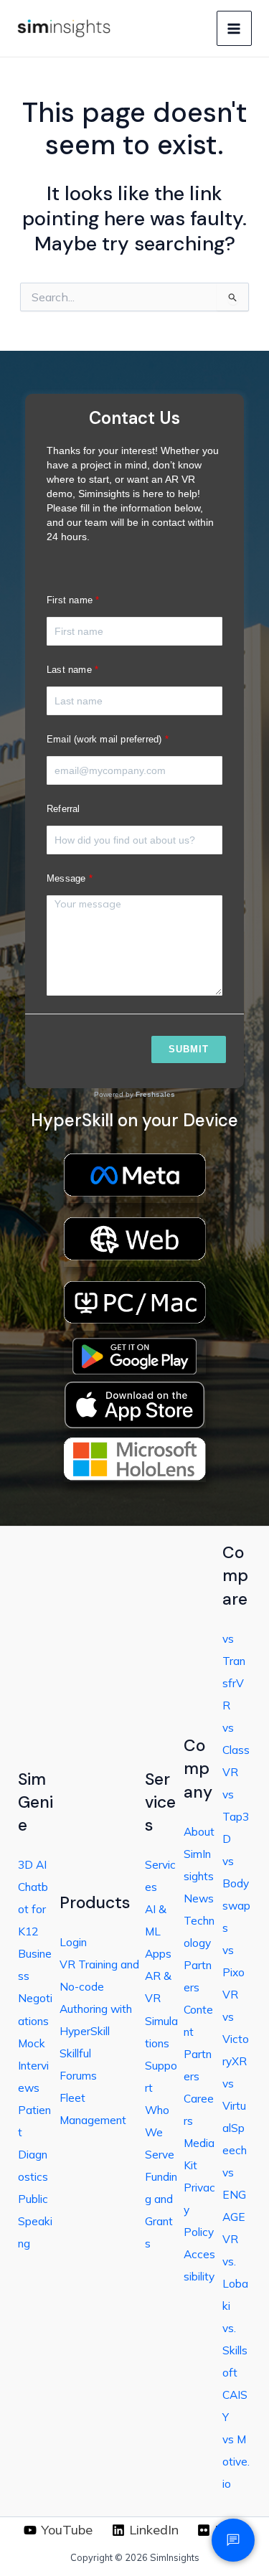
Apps (158, 1953)
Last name (69, 670)
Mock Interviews (33, 2065)
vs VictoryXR (236, 2039)
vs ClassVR (236, 1750)
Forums (78, 2075)
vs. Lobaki (235, 2283)
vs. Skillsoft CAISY (235, 2372)
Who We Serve (160, 2132)
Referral (63, 809)
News (199, 1898)
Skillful (75, 2053)
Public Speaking (35, 2221)
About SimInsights (199, 1854)
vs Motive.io (236, 2461)
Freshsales (155, 1094)
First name (70, 600)
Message (66, 878)
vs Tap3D (236, 1816)
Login (73, 1942)
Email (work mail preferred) (104, 739)
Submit (189, 1049)
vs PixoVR (233, 1972)
